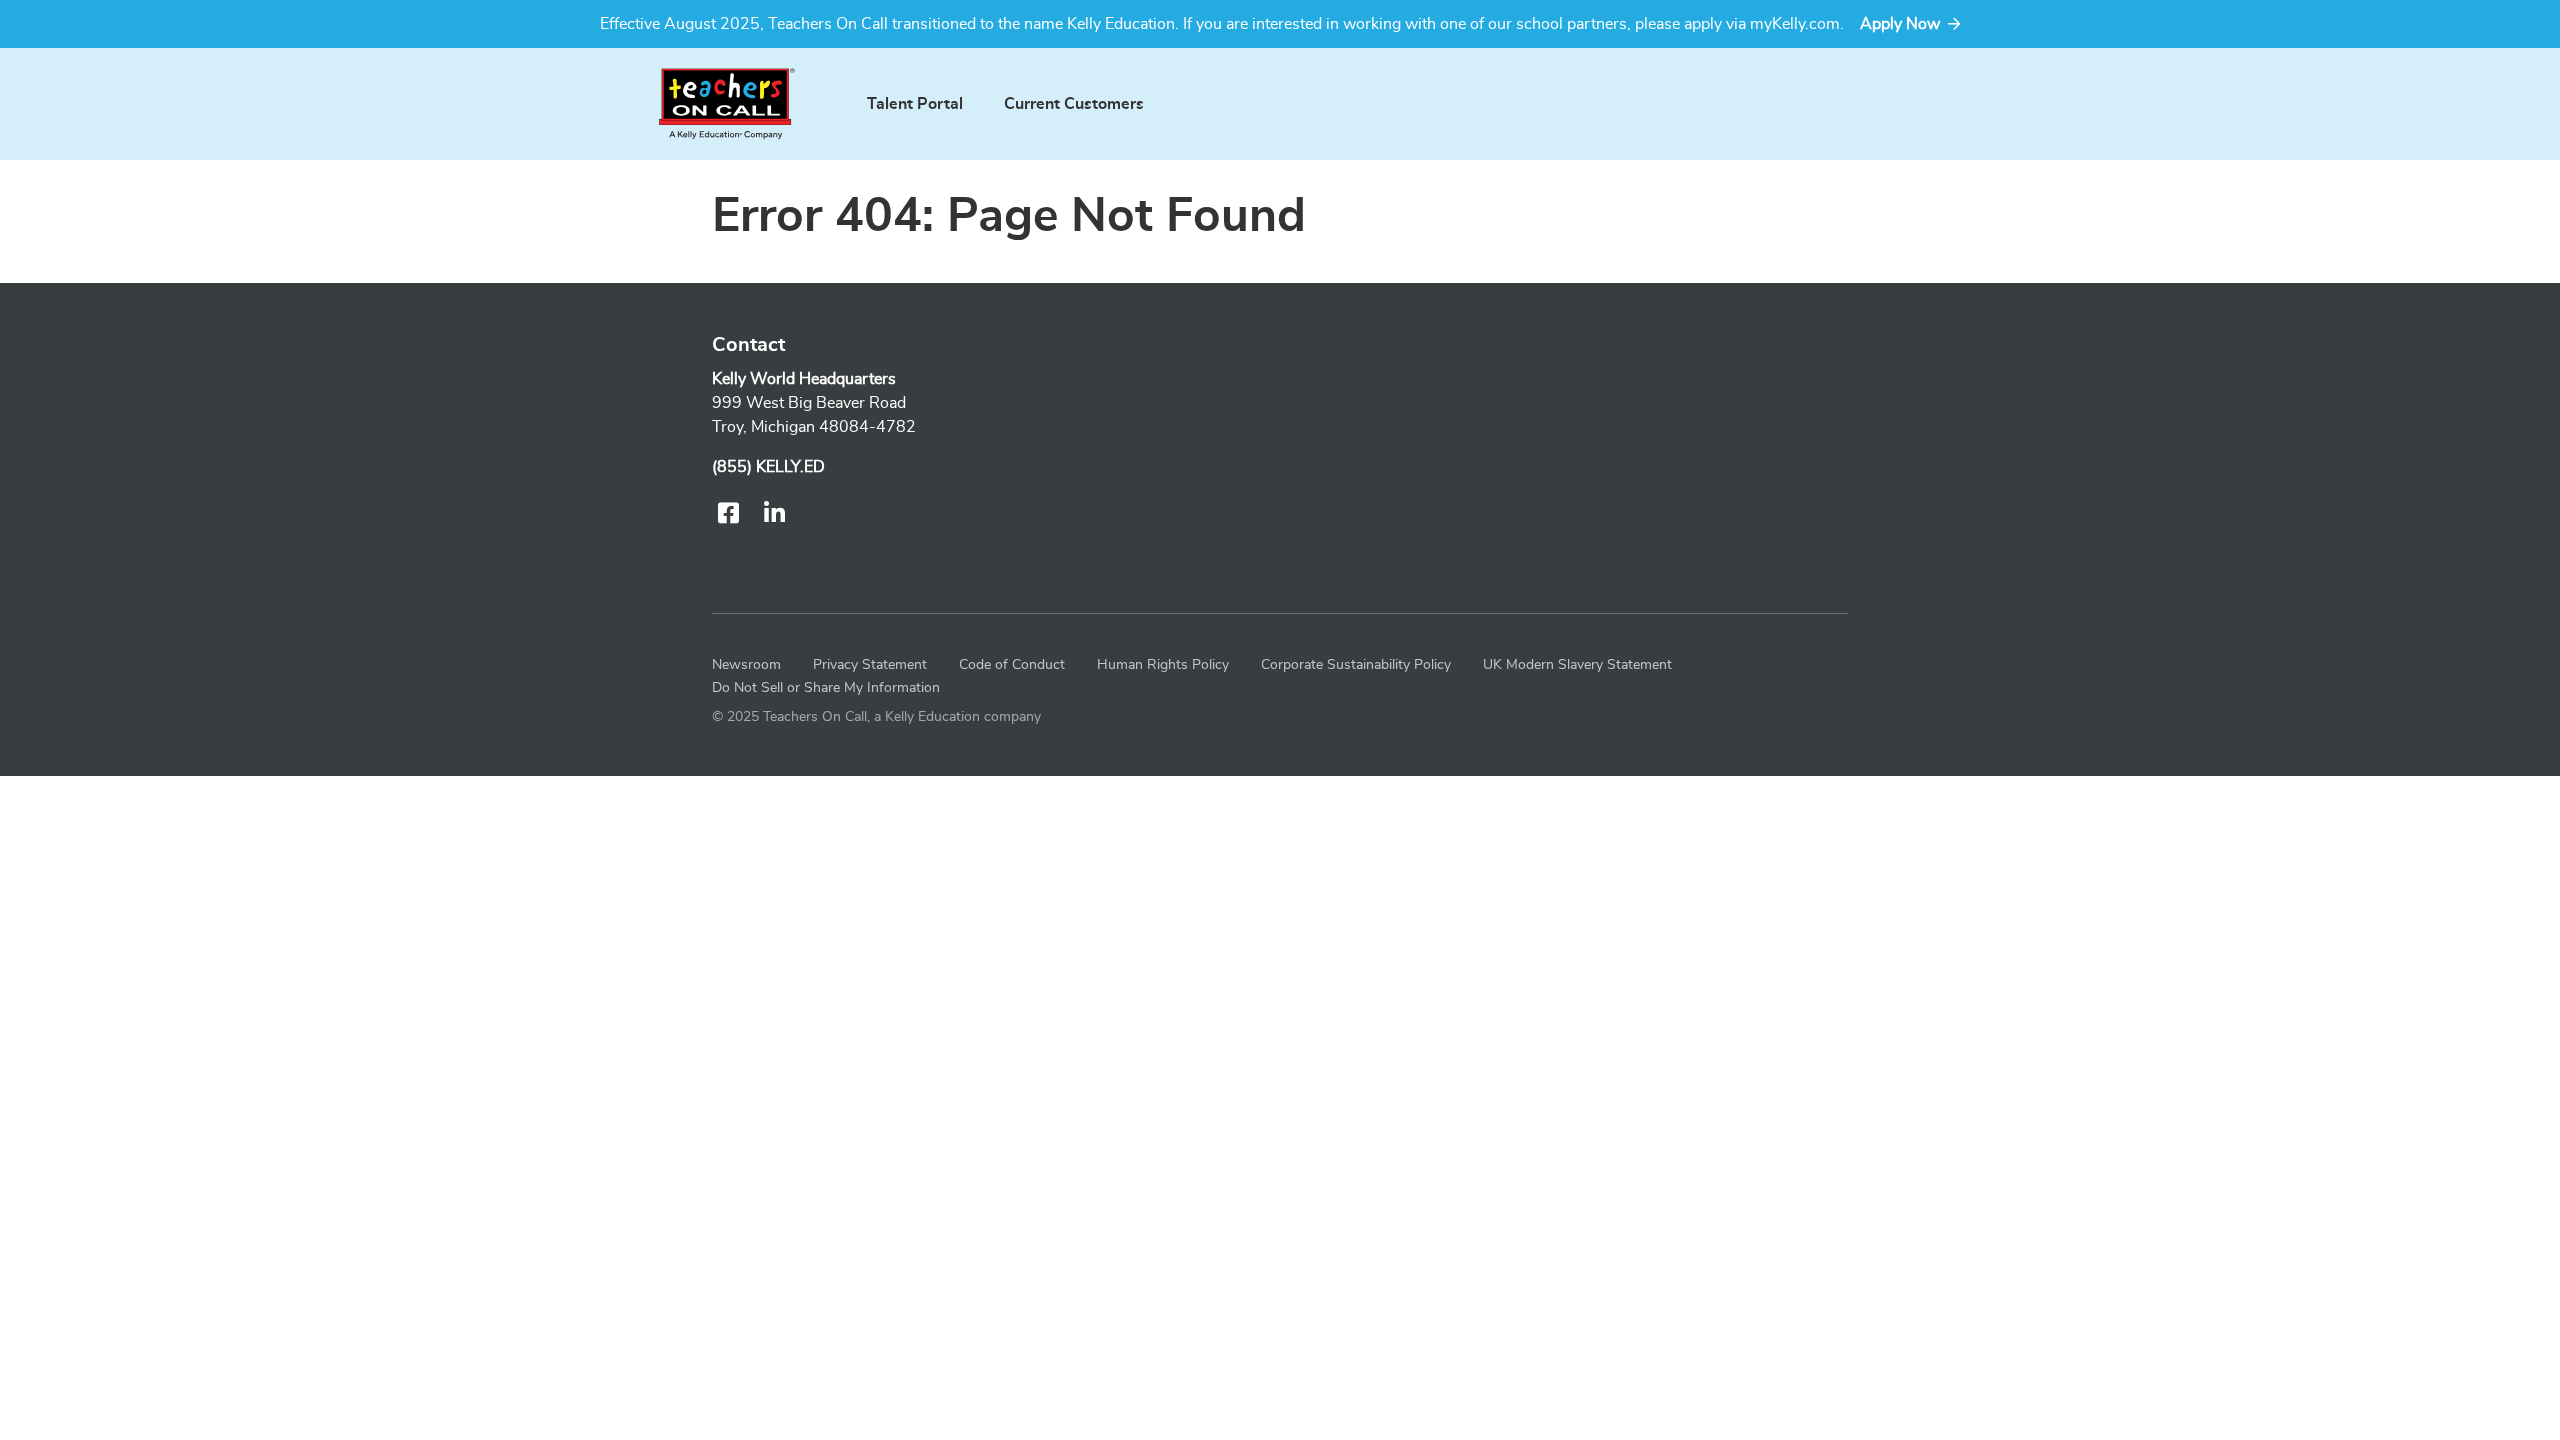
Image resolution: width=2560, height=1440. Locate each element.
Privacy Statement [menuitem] (870, 665)
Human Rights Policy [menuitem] (1163, 665)
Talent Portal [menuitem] (915, 104)
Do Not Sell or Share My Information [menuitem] (826, 688)
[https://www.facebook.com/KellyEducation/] (727, 515)
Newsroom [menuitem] (746, 665)
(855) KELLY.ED (768, 467)
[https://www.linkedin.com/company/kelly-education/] (774, 515)
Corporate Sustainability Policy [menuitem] (1356, 665)
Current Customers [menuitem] (1074, 104)
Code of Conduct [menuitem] (1012, 665)
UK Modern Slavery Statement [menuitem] (1577, 665)
